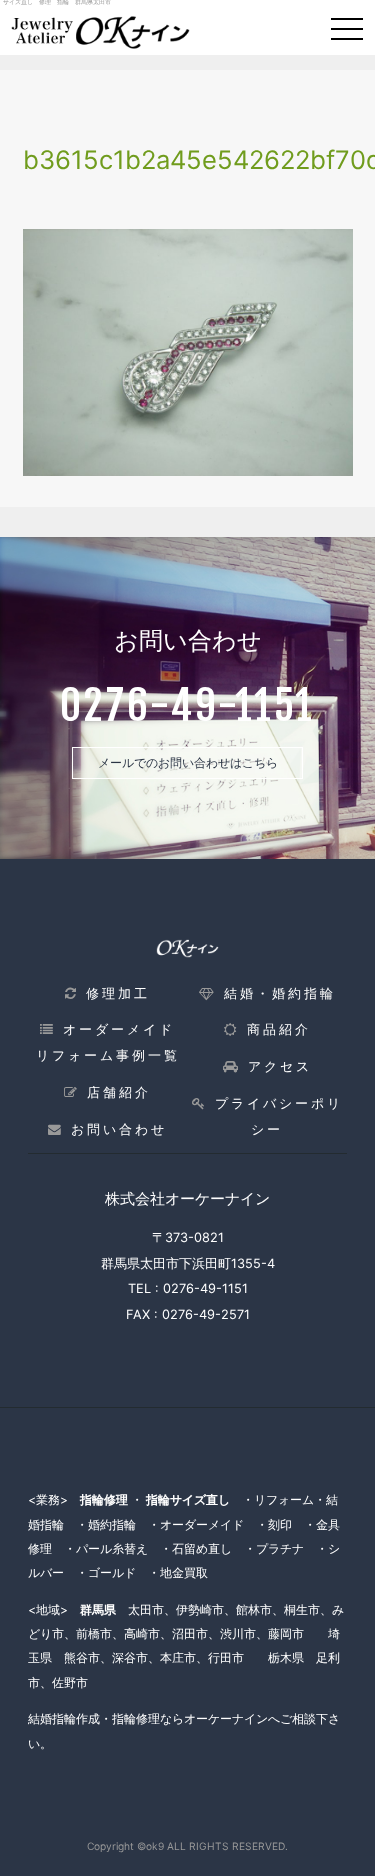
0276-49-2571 (206, 1314)
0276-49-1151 (205, 1288)
